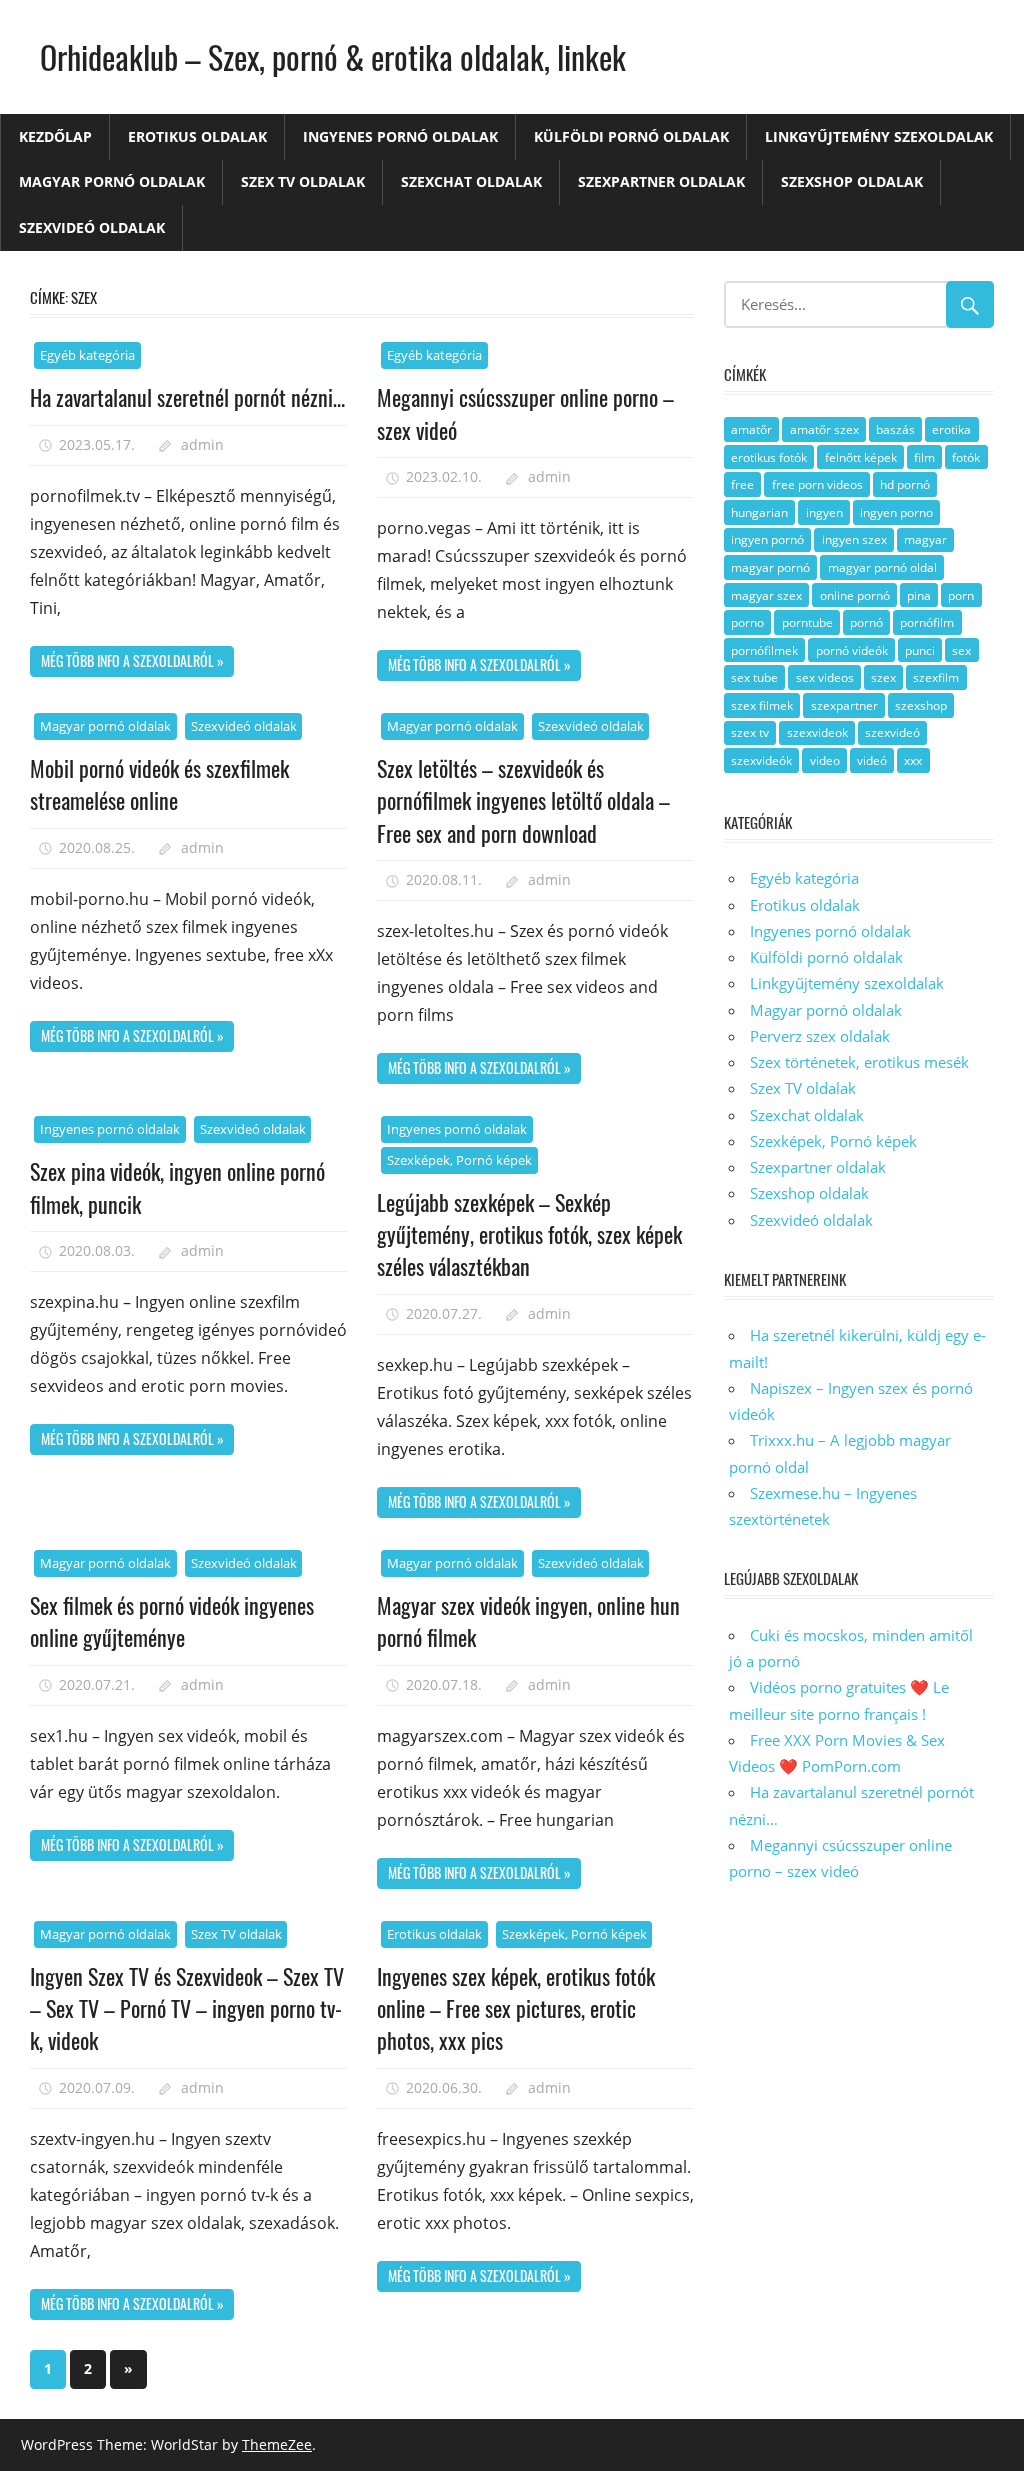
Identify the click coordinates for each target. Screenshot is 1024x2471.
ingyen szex (854, 539)
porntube (807, 622)
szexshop (921, 705)
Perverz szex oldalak (820, 1036)
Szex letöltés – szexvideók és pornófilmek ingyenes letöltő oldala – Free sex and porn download (523, 800)
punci (920, 650)
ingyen (824, 512)
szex (883, 677)
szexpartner (844, 705)
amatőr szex (824, 429)
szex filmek (762, 705)
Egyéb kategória (87, 355)
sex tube (754, 677)
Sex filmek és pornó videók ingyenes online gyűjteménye (172, 1621)
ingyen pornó (767, 539)
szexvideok (817, 732)
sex (961, 650)
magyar (925, 539)
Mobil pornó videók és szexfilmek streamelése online (159, 784)
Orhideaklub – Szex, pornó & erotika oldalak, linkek (333, 56)
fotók (966, 457)
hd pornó (905, 484)
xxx (913, 760)
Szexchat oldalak (471, 181)
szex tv (750, 732)
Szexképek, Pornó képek (459, 1160)
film (924, 457)
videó (872, 760)
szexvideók (761, 760)
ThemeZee (277, 2444)
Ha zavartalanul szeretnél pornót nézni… (187, 397)
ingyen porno (896, 512)
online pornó (855, 595)
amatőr (751, 429)
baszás (895, 429)
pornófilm (927, 622)
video (825, 760)
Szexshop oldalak (852, 181)
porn (961, 595)
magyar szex (766, 595)
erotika (951, 429)
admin (202, 444)
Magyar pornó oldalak (112, 181)
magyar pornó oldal (882, 567)
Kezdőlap (55, 136)
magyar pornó (770, 567)
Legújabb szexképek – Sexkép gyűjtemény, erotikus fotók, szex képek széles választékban (529, 1234)
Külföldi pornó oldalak (631, 136)
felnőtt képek (861, 457)
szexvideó (892, 732)
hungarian (759, 512)
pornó (866, 622)
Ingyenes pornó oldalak (400, 136)
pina (919, 595)
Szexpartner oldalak (661, 181)
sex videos (825, 677)
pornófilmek (764, 650)
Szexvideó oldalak (92, 227)
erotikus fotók (769, 457)
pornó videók (852, 650)
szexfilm (936, 677)
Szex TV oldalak (303, 181)
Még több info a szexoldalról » (132, 660)
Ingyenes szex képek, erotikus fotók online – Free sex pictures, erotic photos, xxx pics (516, 2008)
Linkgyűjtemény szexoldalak (879, 136)
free (742, 484)
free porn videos (817, 484)
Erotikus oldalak (197, 136)
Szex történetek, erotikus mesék (859, 1062)
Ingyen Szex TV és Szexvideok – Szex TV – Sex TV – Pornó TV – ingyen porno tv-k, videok (187, 2008)
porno (747, 622)
